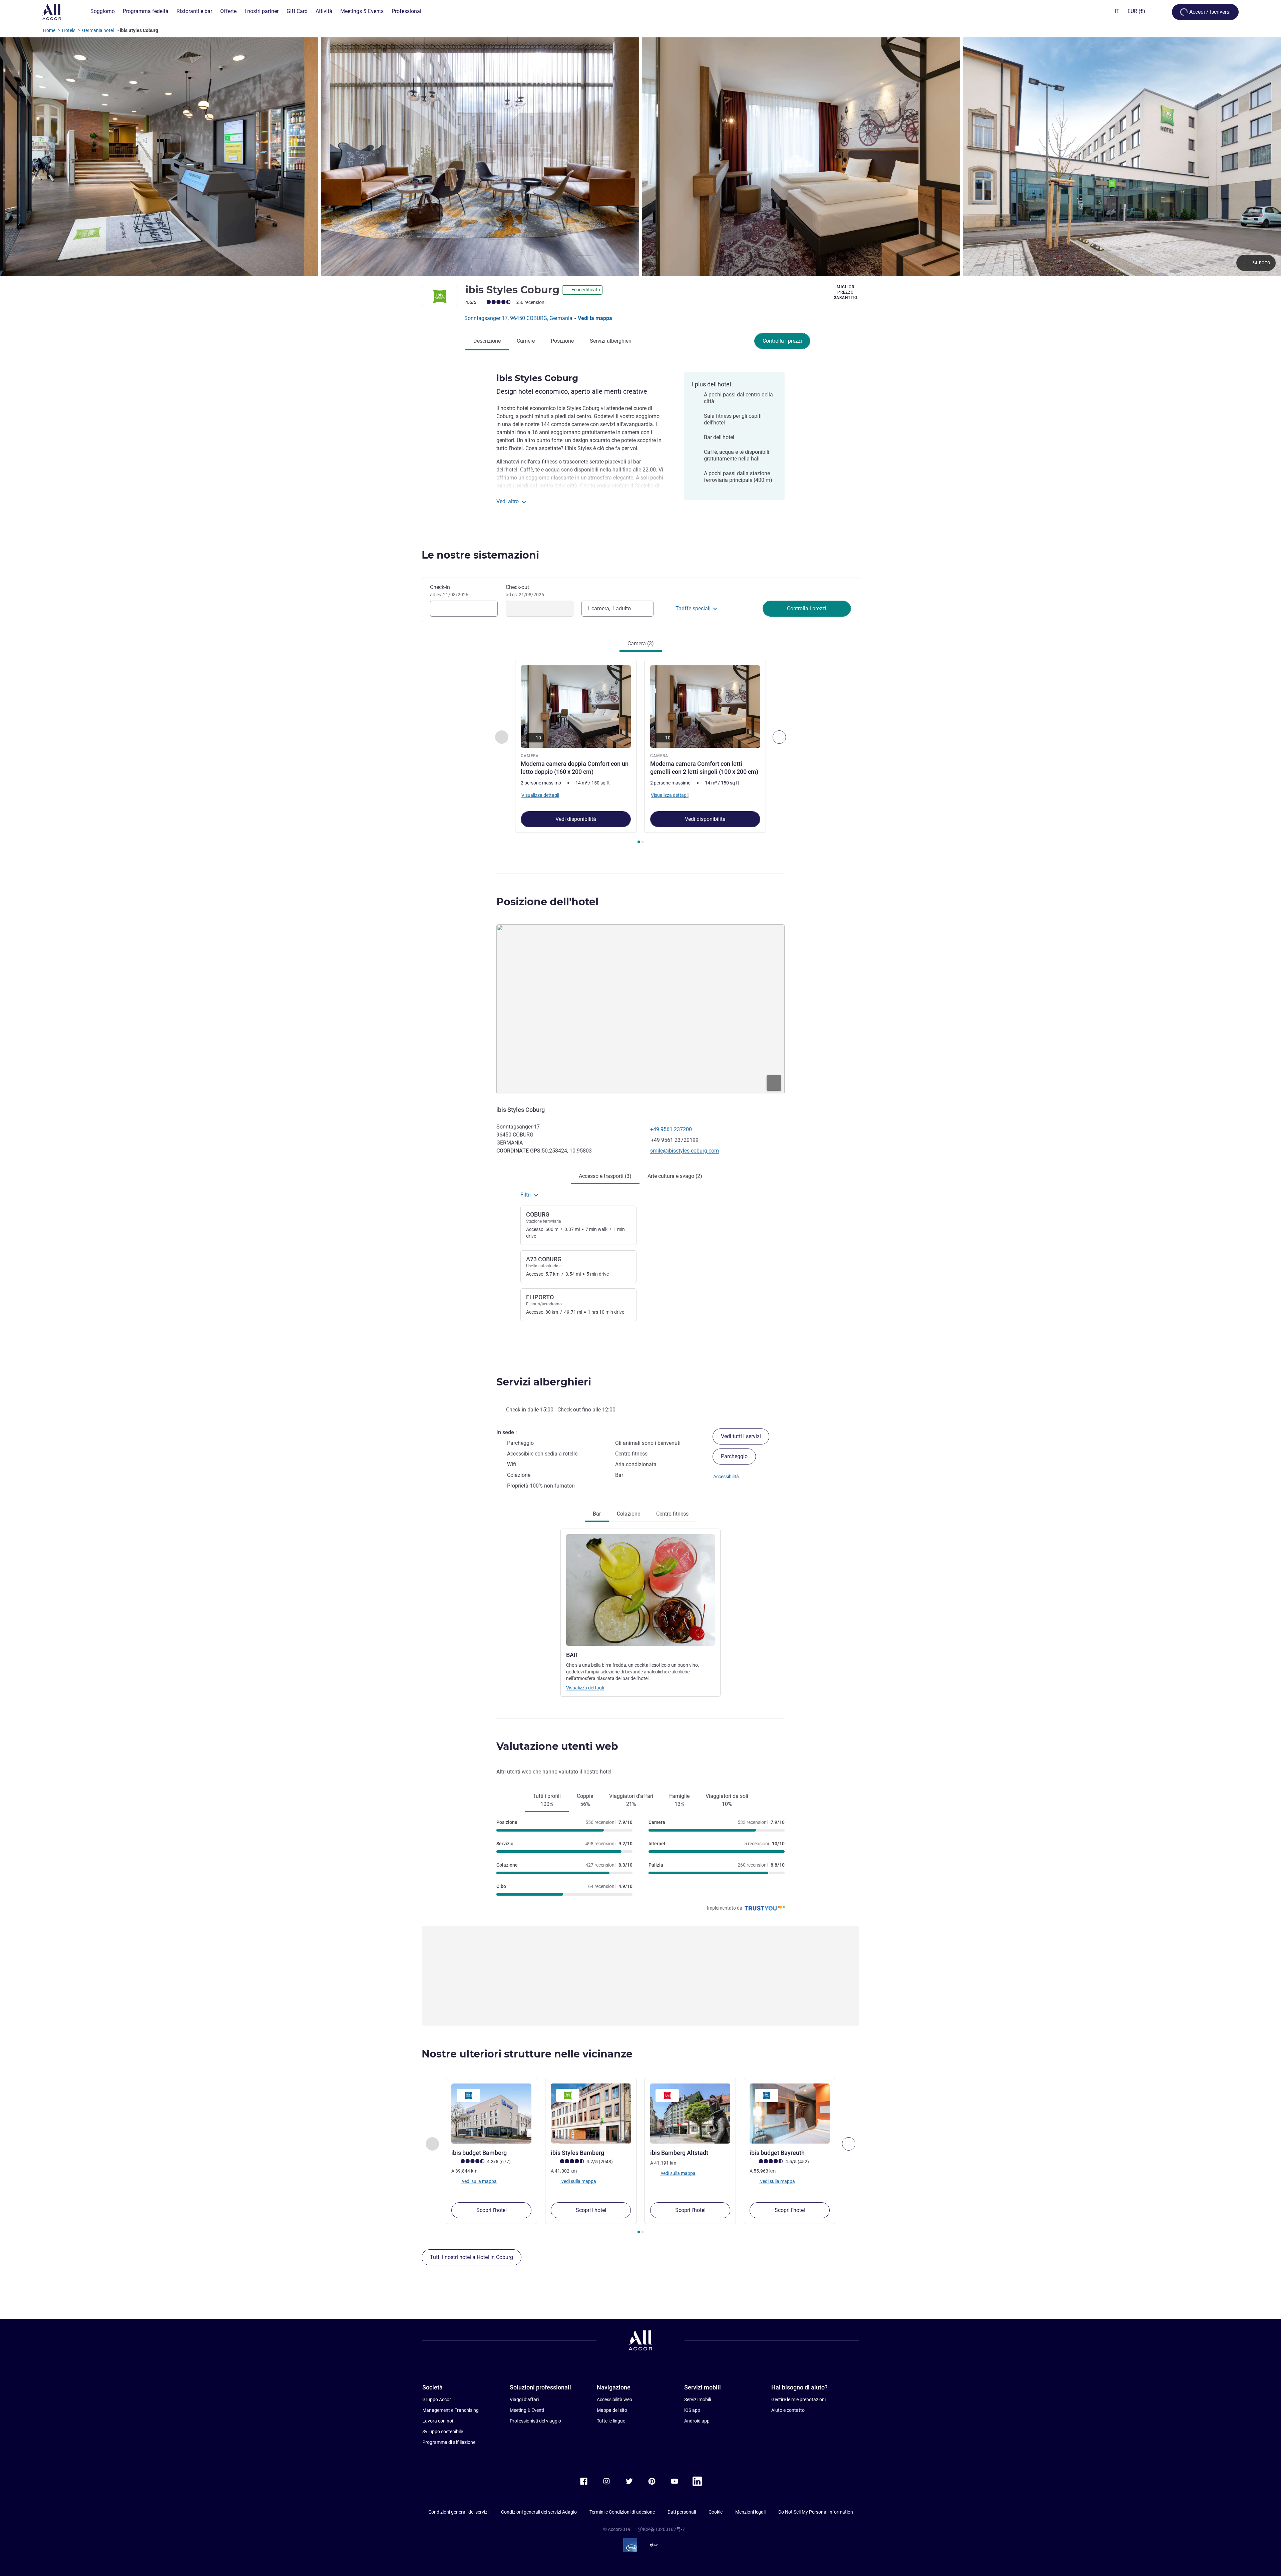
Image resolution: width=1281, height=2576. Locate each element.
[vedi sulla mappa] (640, 1009)
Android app (697, 2421)
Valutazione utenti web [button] (557, 1746)
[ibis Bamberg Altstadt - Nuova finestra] (690, 2114)
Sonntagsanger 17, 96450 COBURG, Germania (519, 318)
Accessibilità (726, 1477)
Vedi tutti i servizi (741, 1436)
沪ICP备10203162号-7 (662, 2529)
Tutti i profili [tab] (547, 1800)
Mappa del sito (612, 2410)
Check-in (449, 591)
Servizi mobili (698, 2399)
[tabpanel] (640, 752)
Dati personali (682, 2512)
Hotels (69, 30)
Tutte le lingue (611, 2421)
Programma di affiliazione (449, 2442)
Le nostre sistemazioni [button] (480, 555)
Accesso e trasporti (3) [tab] (605, 1176)
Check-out (525, 591)
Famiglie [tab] (679, 1800)
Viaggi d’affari (524, 2399)
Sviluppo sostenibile (443, 2432)
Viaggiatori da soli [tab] (727, 1800)
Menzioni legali (750, 2512)
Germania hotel (98, 30)
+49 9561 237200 (671, 1129)
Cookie (716, 2512)
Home (49, 30)
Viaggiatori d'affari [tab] (631, 1800)
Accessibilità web (614, 2399)
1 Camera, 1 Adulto (609, 608)
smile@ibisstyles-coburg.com (685, 1151)
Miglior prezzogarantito (845, 292)
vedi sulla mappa (479, 2181)
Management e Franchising (451, 2410)
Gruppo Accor (437, 2399)
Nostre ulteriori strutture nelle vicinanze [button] (527, 2054)
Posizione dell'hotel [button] (547, 902)
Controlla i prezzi (782, 341)
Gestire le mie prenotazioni (798, 2399)
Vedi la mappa (595, 318)
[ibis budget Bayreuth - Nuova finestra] (790, 2114)
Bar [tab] (597, 1514)
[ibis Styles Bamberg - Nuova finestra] (591, 2114)
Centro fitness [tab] (672, 1514)
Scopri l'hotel (492, 2210)
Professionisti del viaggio (535, 2421)
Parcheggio (734, 1456)
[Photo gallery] (640, 157)
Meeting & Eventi (527, 2410)
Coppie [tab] (585, 1800)
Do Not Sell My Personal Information (816, 2512)
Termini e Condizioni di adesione (622, 2512)
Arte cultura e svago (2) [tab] (675, 1176)
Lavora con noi (438, 2421)
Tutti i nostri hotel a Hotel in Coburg (472, 2257)
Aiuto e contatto (788, 2410)
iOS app (692, 2410)
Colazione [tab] (628, 1514)
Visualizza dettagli (585, 1688)
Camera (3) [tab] (641, 643)
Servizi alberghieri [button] (544, 1382)
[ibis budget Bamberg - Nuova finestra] (491, 2114)
